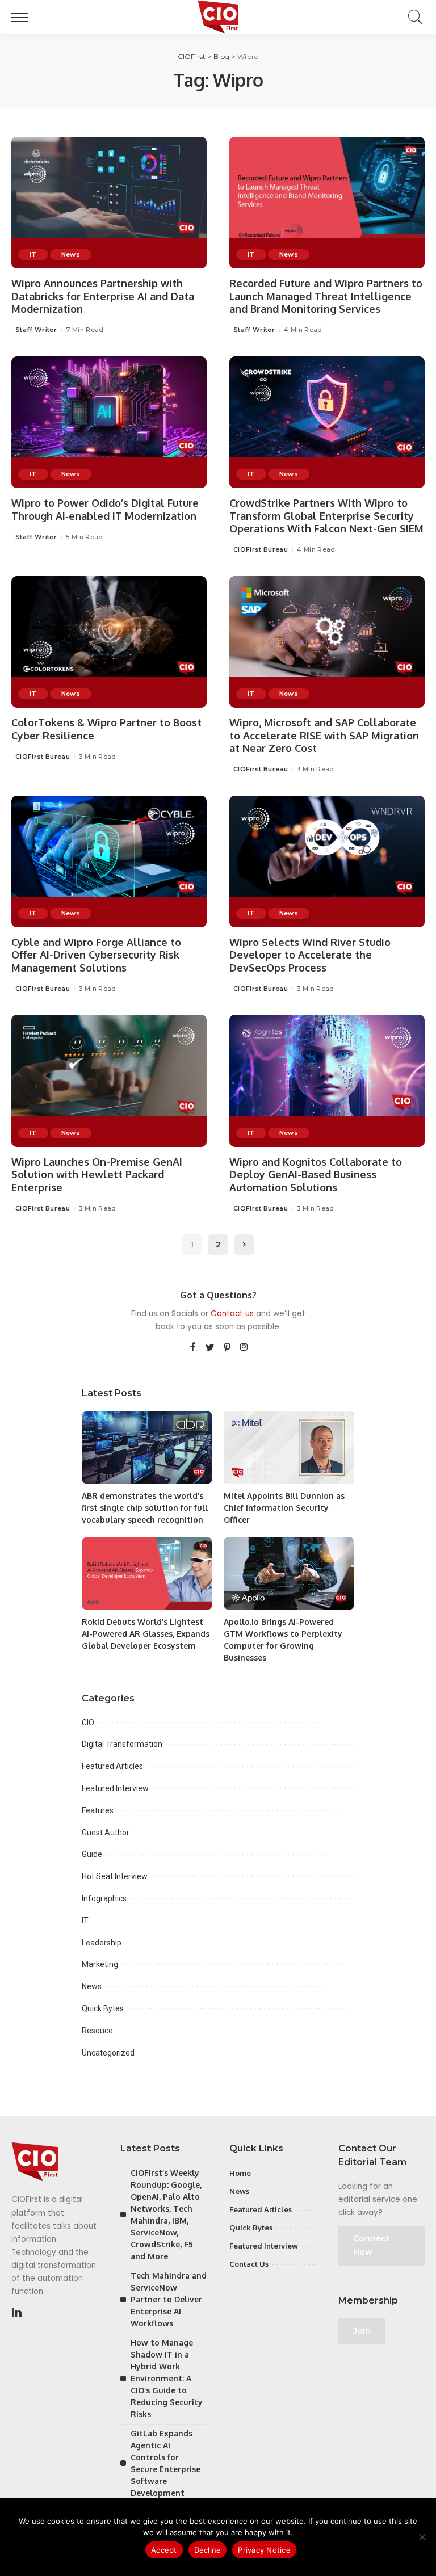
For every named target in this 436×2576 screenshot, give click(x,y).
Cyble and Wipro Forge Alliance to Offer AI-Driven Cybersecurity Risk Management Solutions (96, 955)
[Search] (413, 17)
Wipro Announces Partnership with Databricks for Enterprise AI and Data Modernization (103, 296)
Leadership (102, 1943)
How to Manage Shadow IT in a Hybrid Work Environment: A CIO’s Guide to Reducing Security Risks (167, 2378)
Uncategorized (108, 2053)
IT (33, 254)
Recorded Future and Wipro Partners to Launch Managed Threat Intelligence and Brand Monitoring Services (326, 296)
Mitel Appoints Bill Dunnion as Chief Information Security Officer (284, 1508)
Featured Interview (115, 1788)
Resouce (97, 2031)
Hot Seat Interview (115, 1876)
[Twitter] (210, 1348)
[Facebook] (193, 1348)
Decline (208, 2550)
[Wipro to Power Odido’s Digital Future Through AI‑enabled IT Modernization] (109, 422)
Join (362, 2331)
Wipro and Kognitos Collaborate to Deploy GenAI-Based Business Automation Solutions (316, 1174)
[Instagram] (244, 1348)
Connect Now (371, 2245)
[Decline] (422, 2537)
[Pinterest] (227, 1348)
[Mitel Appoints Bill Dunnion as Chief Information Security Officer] (289, 1447)
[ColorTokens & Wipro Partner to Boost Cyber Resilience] (109, 642)
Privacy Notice (264, 2550)
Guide (92, 1854)
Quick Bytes (103, 2008)
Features (98, 1810)
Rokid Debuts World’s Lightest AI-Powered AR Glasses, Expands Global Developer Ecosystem (146, 1634)
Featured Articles (112, 1766)
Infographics (104, 1898)
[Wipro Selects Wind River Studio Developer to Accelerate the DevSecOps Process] (327, 862)
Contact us (232, 1314)
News (71, 254)
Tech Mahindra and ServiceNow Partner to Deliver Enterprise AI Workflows (169, 2299)
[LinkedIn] (17, 2313)
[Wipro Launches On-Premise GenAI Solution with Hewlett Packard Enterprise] (109, 1081)
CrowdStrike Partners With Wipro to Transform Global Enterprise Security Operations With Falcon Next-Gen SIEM (326, 516)
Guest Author (106, 1833)
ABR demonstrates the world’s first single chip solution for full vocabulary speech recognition (145, 1508)
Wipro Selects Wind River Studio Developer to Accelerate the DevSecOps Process (310, 955)
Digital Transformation (122, 1744)
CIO (88, 1722)
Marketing (100, 1964)
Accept (164, 2550)
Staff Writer (36, 330)
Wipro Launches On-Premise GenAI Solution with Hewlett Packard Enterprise (97, 1174)
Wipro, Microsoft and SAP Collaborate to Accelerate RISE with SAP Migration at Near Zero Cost (324, 735)
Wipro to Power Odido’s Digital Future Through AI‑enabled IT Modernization (105, 509)
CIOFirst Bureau (261, 550)
